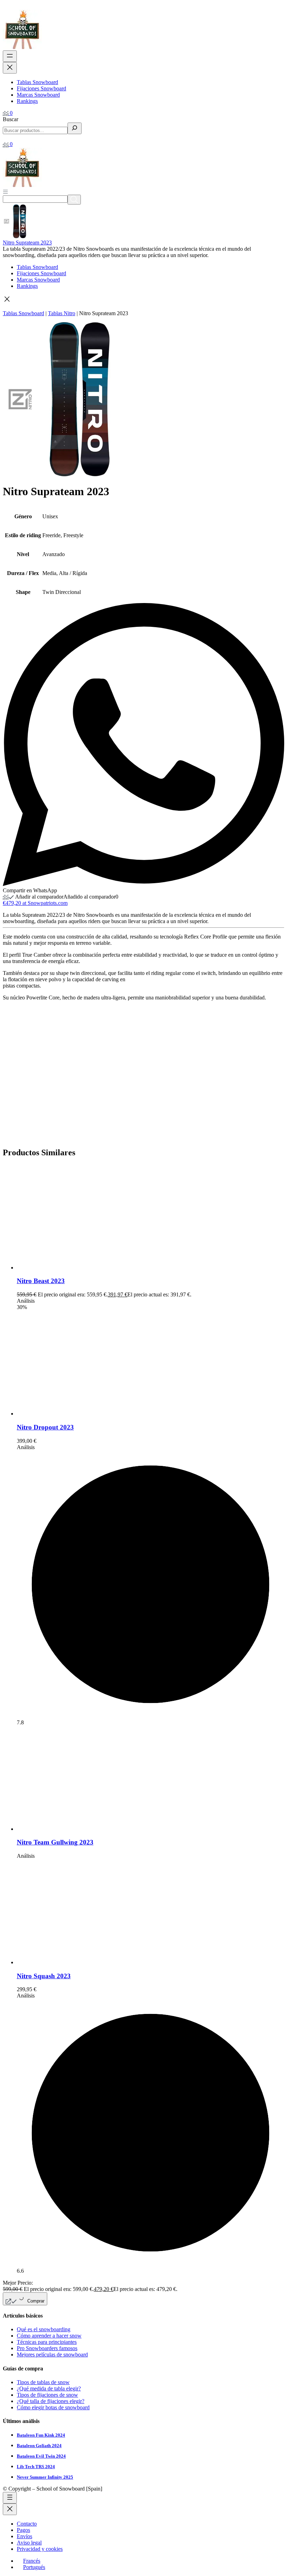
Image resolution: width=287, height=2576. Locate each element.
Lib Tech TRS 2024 (36, 2467)
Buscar (10, 119)
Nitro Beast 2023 (41, 1281)
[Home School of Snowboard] (22, 47)
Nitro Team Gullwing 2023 (55, 1842)
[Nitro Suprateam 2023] (20, 236)
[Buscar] (75, 128)
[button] (143, 300)
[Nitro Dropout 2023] (69, 1414)
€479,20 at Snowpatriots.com (35, 903)
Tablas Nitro (62, 313)
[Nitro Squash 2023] (69, 1962)
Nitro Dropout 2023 (45, 1427)
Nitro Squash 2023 (44, 1976)
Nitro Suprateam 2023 (27, 243)
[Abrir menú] (5, 191)
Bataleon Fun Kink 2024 (41, 2435)
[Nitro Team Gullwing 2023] (69, 1829)
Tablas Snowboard (23, 313)
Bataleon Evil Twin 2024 (41, 2456)
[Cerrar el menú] (10, 68)
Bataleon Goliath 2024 (39, 2446)
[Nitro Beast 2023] (69, 1268)
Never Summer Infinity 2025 (45, 2477)
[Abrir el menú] (10, 56)
